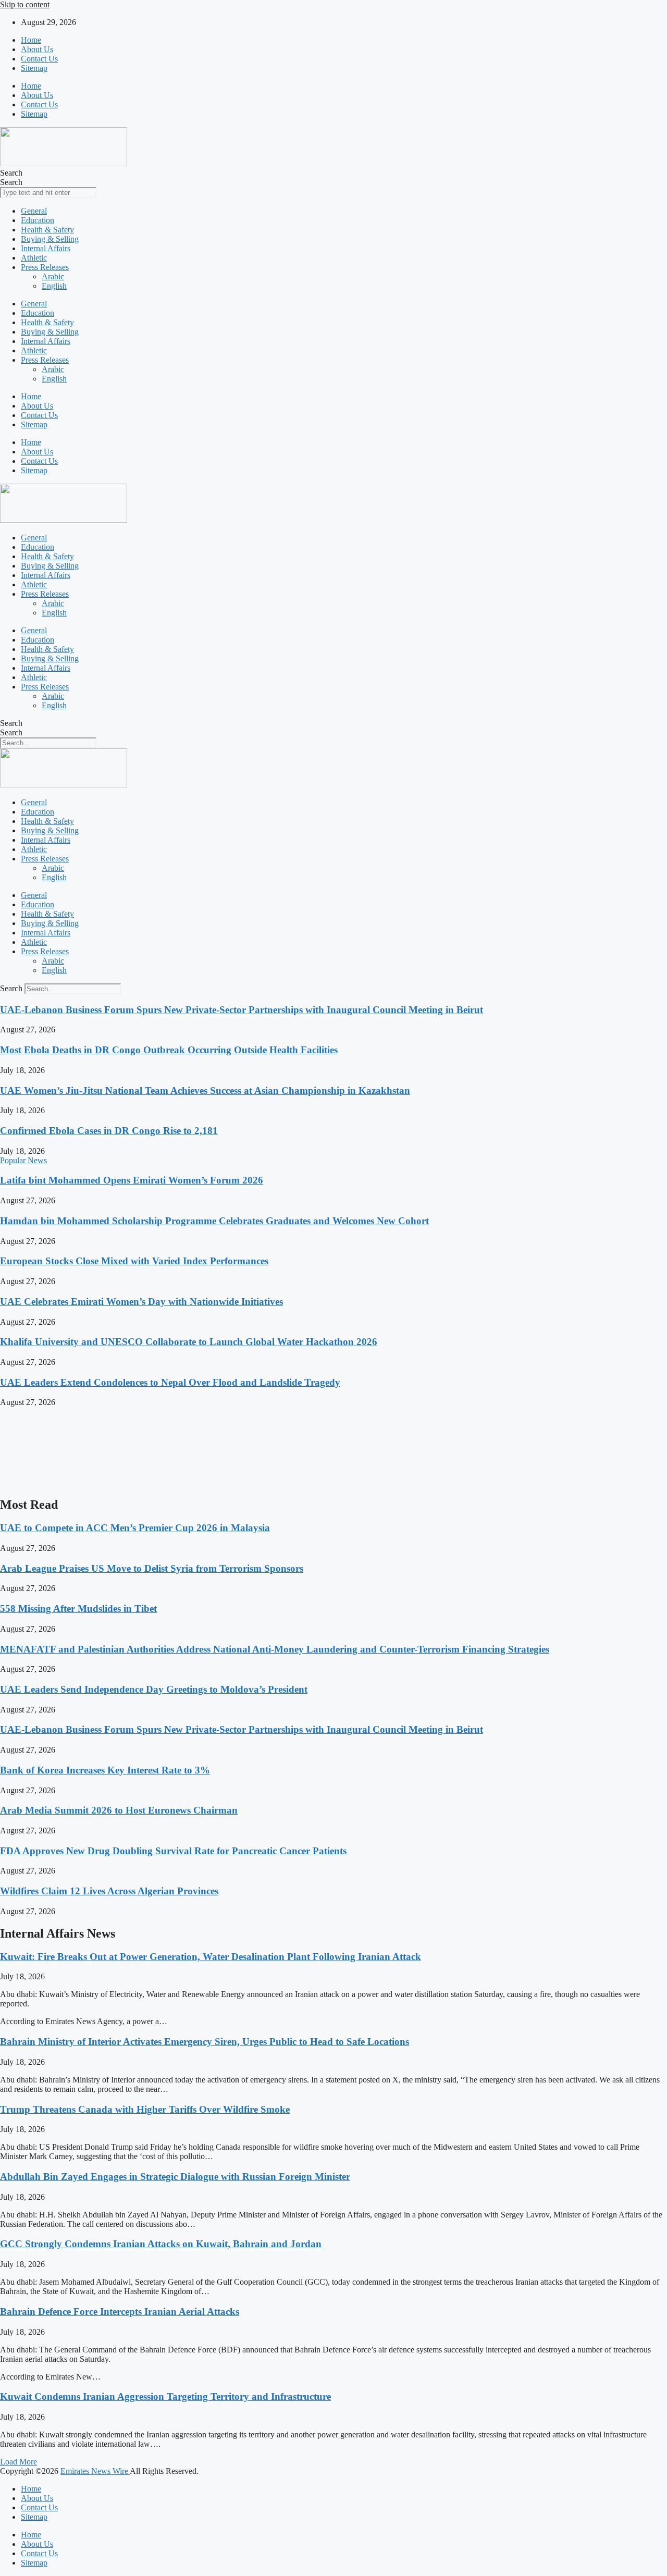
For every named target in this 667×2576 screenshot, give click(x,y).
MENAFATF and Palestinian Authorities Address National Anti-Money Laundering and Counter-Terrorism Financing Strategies (275, 1649)
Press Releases (45, 267)
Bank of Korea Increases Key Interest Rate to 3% (105, 1770)
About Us (37, 49)
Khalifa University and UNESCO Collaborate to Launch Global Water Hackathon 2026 (189, 1342)
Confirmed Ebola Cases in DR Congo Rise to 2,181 (109, 1131)
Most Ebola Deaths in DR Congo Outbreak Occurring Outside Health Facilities (169, 1050)
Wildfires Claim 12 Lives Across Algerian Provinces (109, 1891)
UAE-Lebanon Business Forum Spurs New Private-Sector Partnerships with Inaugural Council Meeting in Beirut (242, 1010)
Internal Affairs (46, 248)
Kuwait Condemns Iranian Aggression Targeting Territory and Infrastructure (165, 2396)
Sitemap (34, 68)
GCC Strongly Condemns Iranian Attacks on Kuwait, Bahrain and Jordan (161, 2244)
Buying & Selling (50, 239)
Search (11, 173)
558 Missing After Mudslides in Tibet (78, 1609)
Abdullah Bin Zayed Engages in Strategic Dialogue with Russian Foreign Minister (175, 2177)
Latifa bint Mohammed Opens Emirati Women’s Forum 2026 (132, 1180)
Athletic (34, 258)
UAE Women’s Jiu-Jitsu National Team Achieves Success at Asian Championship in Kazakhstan (205, 1090)
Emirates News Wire (95, 2471)
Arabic (53, 276)
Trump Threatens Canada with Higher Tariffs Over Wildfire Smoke (145, 2109)
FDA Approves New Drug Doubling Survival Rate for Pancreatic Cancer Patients (173, 1851)
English (54, 286)
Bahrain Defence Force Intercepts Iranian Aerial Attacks (120, 2312)
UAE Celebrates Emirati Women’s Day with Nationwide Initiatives (141, 1302)
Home (31, 40)
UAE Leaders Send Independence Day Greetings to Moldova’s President (154, 1689)
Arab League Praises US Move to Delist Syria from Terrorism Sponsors (152, 1568)
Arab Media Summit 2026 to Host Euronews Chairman (119, 1810)
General (34, 211)
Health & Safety (47, 230)
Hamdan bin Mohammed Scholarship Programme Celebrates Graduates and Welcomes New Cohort (214, 1221)
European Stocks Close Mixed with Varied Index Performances (134, 1261)
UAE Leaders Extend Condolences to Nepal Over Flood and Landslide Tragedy (170, 1382)
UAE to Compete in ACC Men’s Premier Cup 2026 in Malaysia (135, 1528)
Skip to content (25, 4)
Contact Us (39, 59)
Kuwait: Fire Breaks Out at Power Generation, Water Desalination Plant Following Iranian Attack (211, 1957)
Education (38, 220)
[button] (18, 2462)
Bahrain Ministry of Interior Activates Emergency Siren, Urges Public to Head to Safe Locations (205, 2042)
